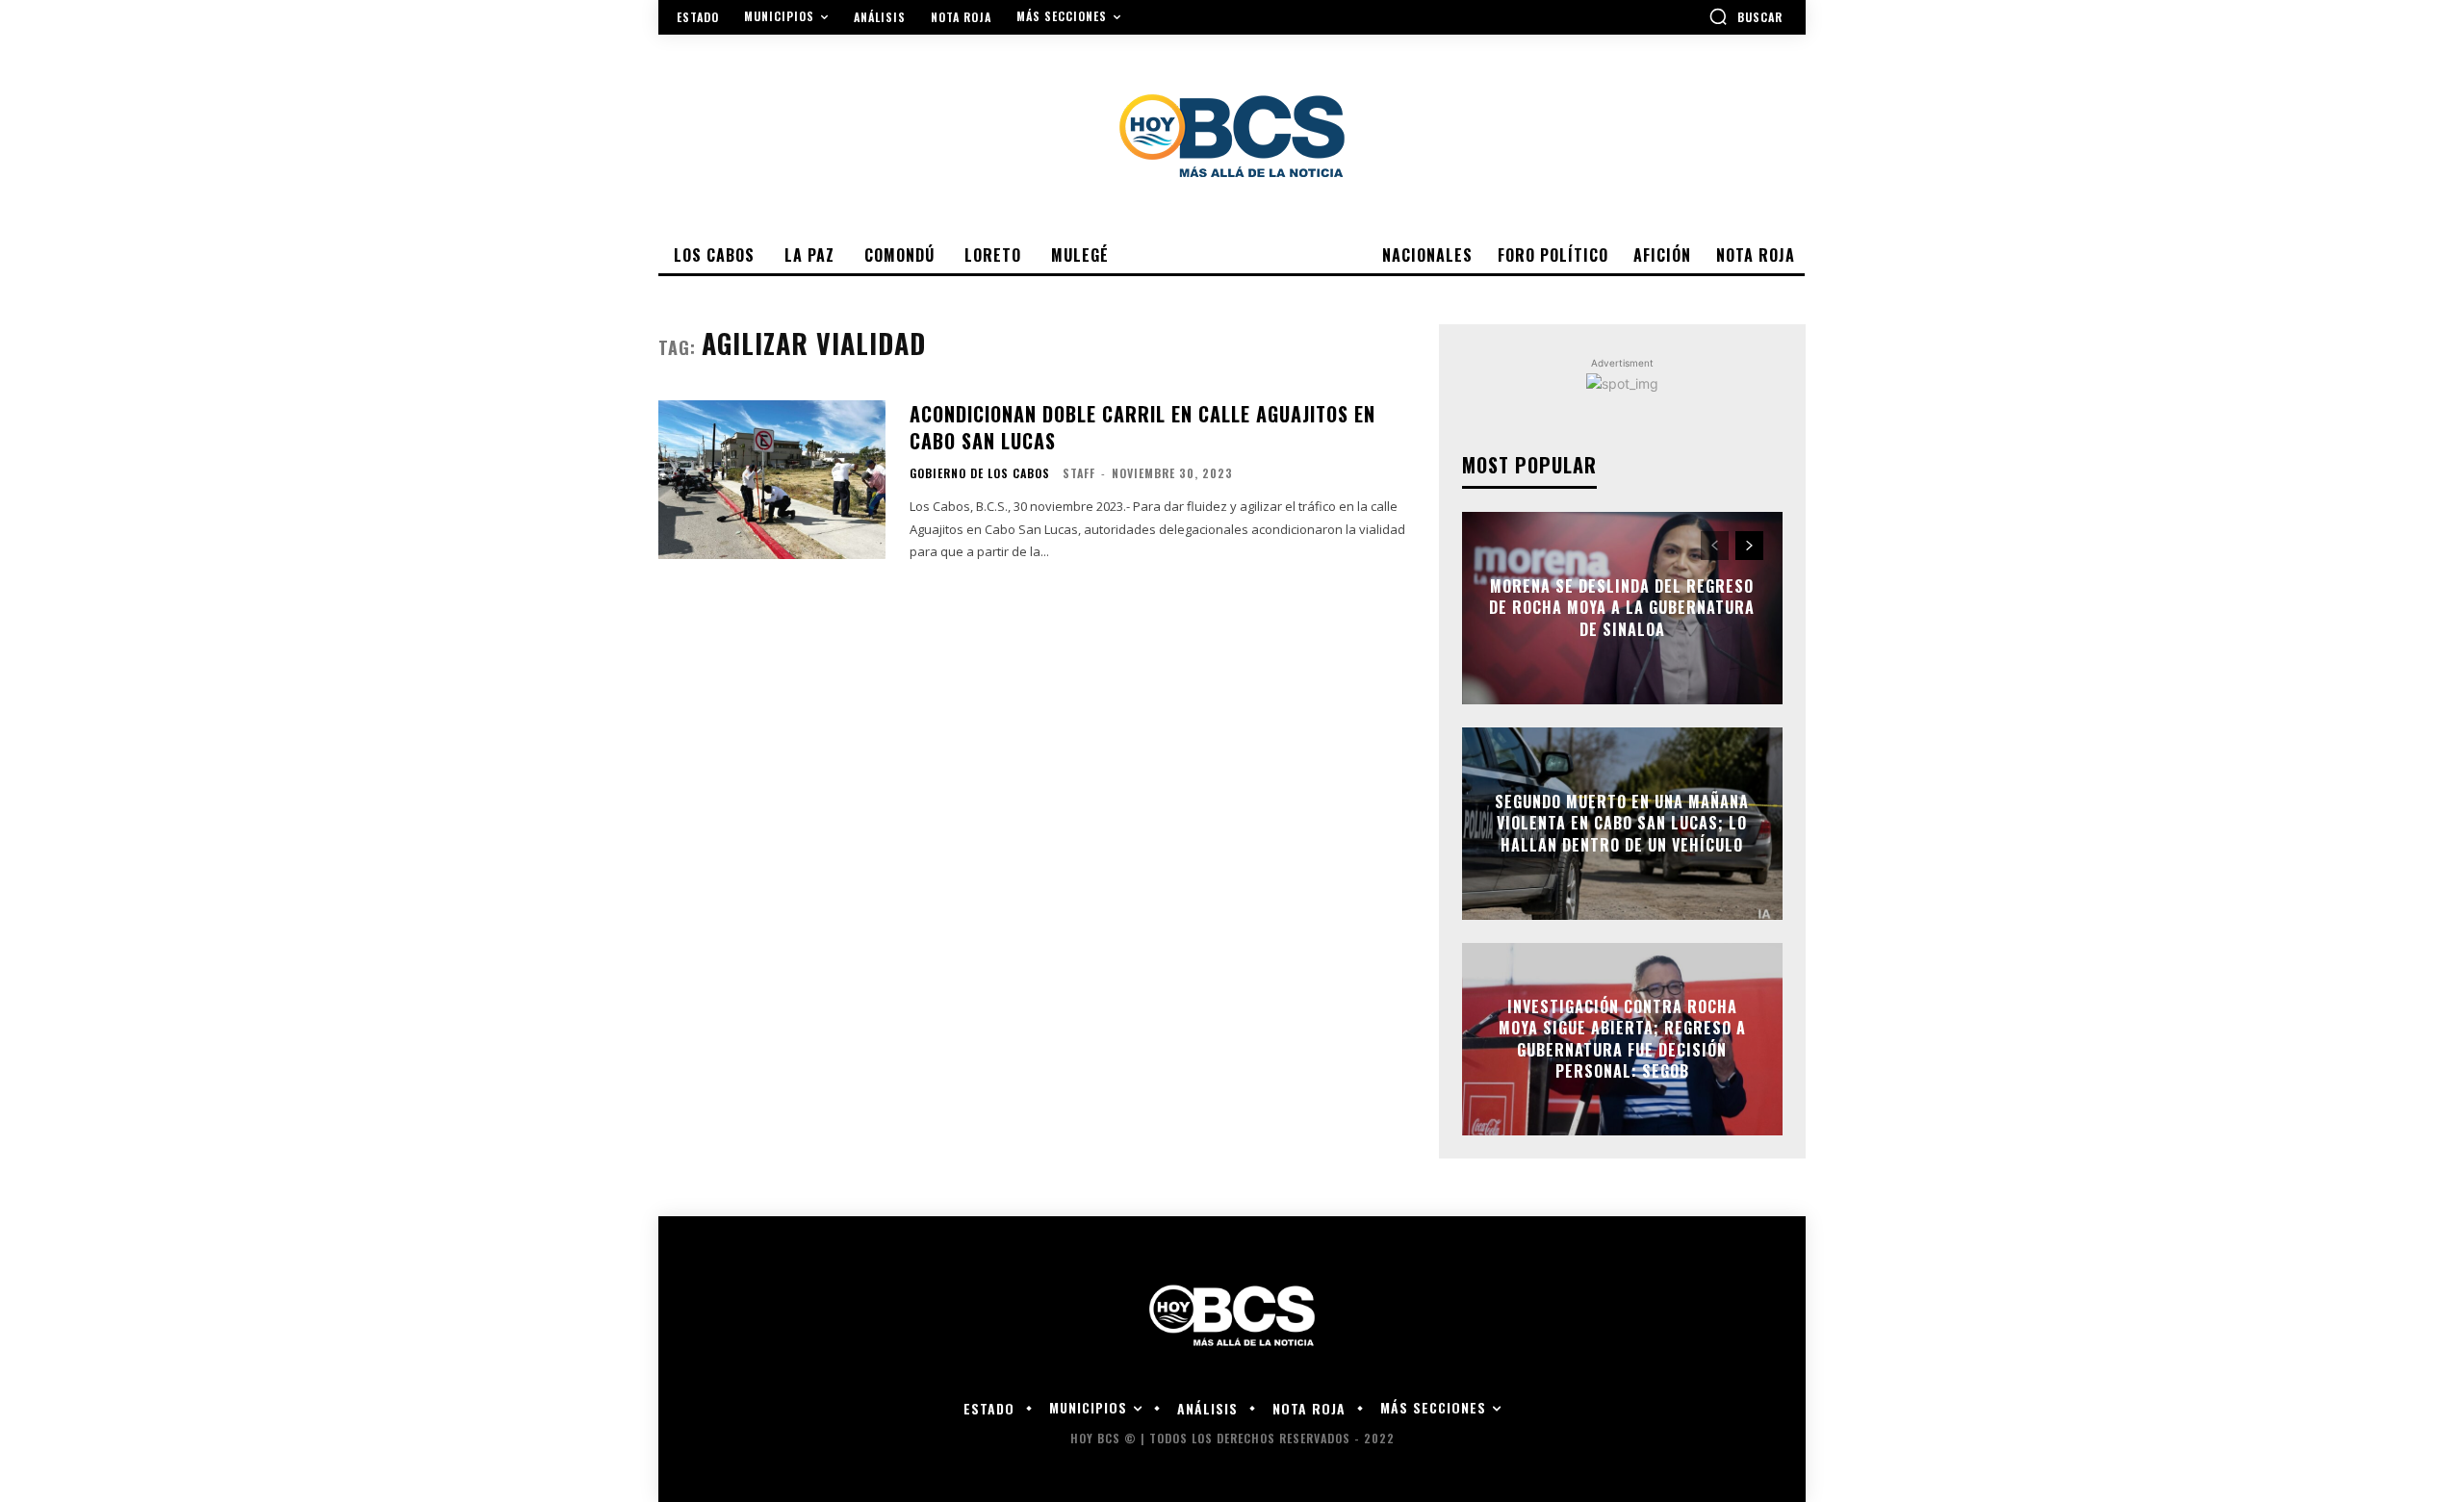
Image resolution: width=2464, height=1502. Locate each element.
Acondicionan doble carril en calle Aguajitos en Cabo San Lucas (1142, 427)
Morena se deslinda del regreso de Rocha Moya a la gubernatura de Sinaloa (1622, 608)
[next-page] (1749, 546)
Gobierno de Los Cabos (980, 473)
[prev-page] (1715, 546)
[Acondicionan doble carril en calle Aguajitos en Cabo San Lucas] (772, 480)
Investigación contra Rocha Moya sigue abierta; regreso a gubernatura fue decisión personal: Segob (1622, 1039)
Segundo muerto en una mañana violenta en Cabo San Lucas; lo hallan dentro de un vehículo (1622, 823)
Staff (1079, 473)
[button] (1745, 16)
